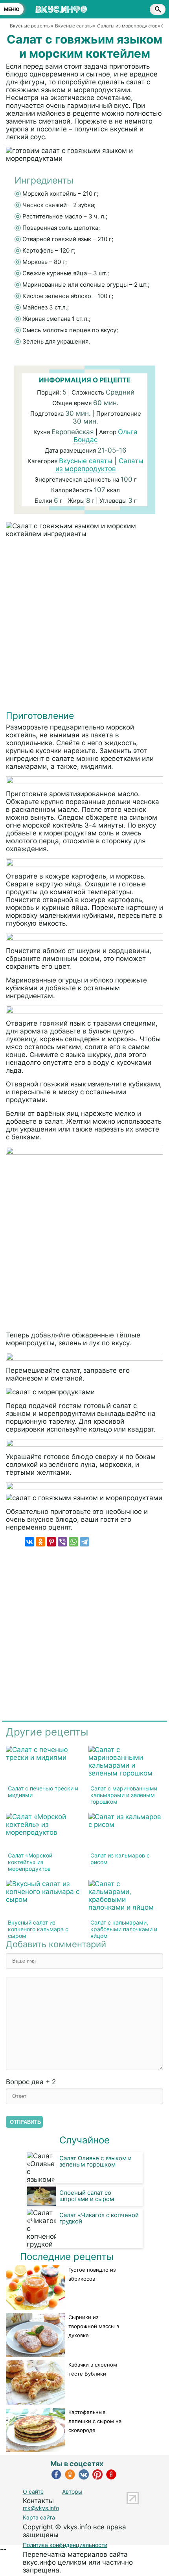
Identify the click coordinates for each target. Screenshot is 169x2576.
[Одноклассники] (40, 1542)
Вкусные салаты (86, 461)
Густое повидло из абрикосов (92, 2274)
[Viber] (62, 1542)
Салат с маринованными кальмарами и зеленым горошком (124, 1795)
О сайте (33, 2491)
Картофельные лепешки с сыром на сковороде (95, 2421)
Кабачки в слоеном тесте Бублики (93, 2369)
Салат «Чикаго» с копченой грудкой (99, 2218)
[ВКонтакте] (29, 1542)
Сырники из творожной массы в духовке (94, 2326)
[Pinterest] (51, 1542)
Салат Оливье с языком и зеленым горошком (96, 2161)
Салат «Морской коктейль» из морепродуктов (30, 1862)
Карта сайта (39, 2517)
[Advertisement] (84, 626)
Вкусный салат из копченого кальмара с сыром (38, 1929)
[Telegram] (84, 1542)
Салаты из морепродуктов (100, 465)
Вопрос (31, 2082)
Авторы (72, 2491)
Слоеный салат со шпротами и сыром (87, 2196)
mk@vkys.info (41, 2508)
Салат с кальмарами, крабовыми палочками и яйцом (124, 1929)
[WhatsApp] (73, 1542)
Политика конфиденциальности (65, 2545)
